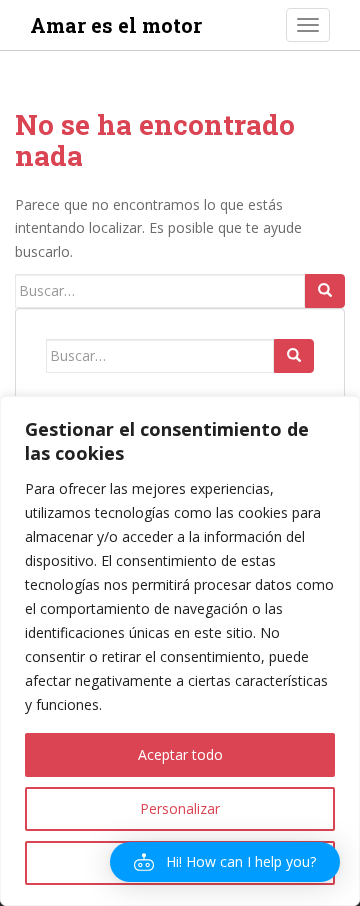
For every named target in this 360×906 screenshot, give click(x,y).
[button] (225, 862)
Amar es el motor (116, 25)
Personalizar (180, 808)
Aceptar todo (180, 754)
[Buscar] (325, 291)
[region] (180, 651)
